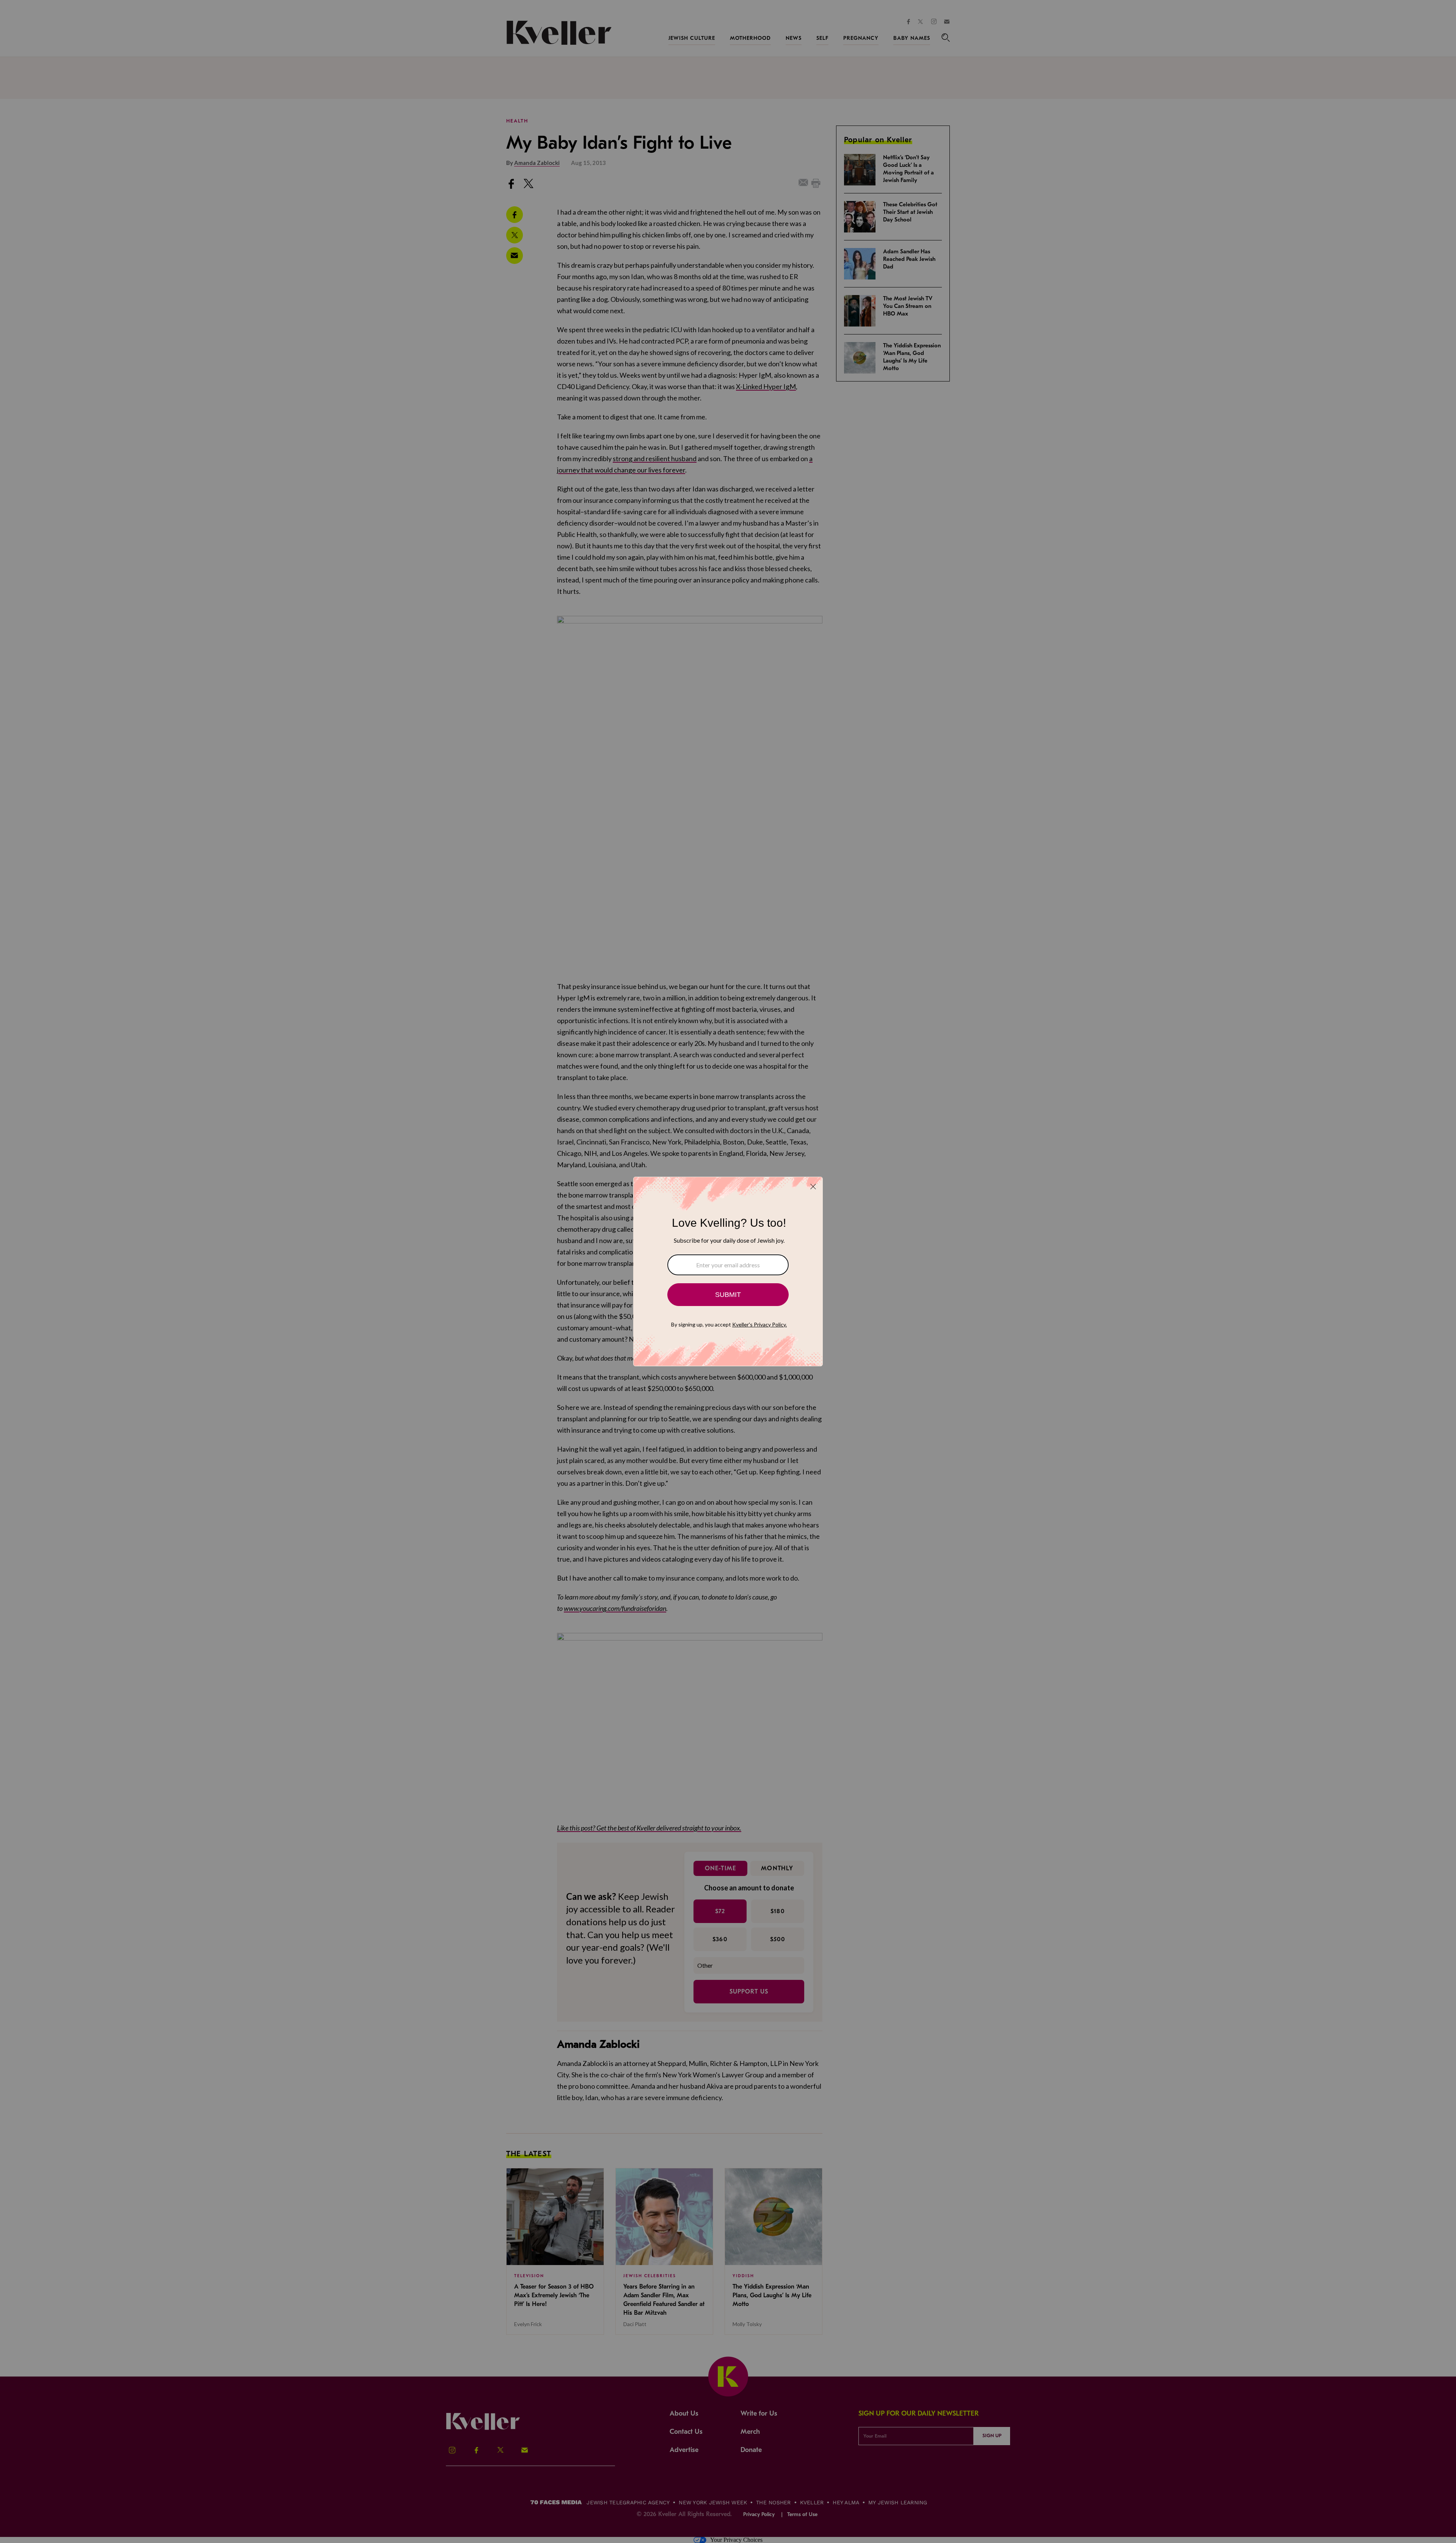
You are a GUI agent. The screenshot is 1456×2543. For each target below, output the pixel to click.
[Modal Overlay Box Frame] (728, 1271)
